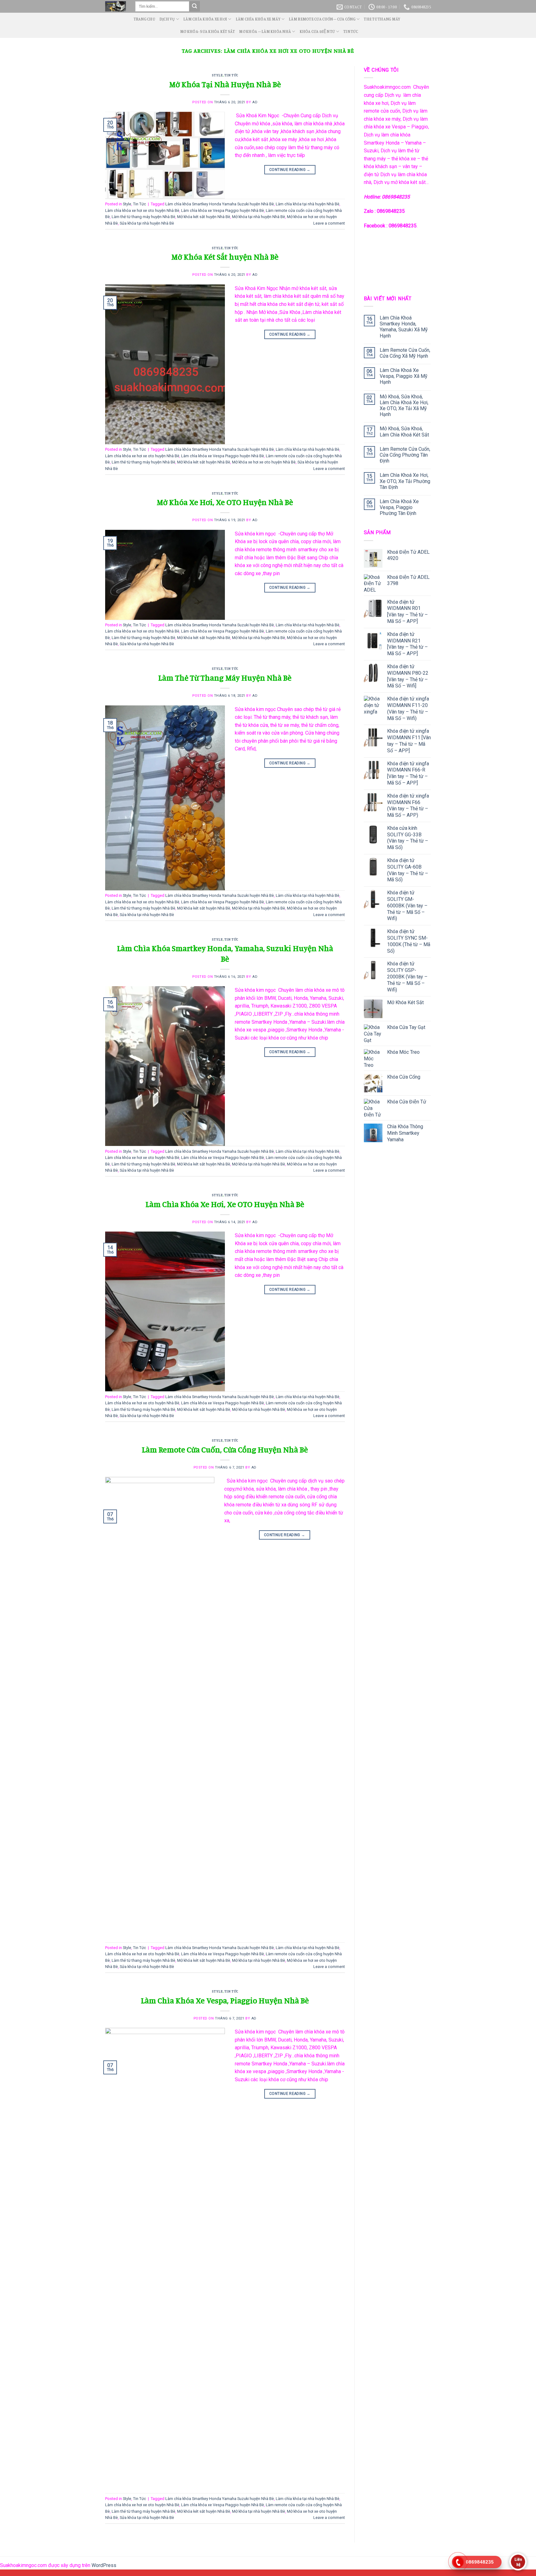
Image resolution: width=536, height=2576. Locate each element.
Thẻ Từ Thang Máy (382, 19)
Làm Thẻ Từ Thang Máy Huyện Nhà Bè (225, 678)
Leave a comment (329, 223)
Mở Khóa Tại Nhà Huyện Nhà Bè (225, 84)
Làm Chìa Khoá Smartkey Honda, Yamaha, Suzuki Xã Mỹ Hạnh (404, 327)
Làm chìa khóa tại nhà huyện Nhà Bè (308, 204)
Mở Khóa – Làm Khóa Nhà (265, 31)
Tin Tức (351, 31)
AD (255, 102)
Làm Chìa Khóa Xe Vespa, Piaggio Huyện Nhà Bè (225, 2000)
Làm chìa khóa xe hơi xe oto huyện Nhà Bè (142, 210)
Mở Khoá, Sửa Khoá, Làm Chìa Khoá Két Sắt (404, 432)
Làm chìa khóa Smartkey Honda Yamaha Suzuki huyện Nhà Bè (220, 204)
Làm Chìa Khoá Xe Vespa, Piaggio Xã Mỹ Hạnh (404, 376)
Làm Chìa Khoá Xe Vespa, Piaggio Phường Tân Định (399, 507)
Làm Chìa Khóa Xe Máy (258, 19)
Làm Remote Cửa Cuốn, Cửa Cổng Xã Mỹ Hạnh (405, 353)
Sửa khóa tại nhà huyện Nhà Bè (147, 223)
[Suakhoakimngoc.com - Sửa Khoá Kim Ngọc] (116, 7)
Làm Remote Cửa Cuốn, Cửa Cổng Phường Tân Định (405, 455)
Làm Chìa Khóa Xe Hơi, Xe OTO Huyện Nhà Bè (225, 1204)
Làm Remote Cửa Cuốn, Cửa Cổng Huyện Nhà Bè (225, 1449)
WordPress (104, 2565)
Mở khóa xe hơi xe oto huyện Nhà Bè (264, 462)
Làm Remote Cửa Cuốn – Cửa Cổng (322, 19)
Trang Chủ (144, 19)
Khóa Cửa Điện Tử (317, 31)
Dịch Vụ (167, 19)
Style (217, 75)
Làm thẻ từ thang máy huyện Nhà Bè (143, 217)
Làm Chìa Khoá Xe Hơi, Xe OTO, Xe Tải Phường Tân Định (405, 481)
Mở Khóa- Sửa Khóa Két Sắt (208, 31)
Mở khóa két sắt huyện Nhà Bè (204, 217)
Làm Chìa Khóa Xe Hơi (205, 19)
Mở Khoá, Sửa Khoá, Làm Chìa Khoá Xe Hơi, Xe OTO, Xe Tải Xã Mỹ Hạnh (404, 406)
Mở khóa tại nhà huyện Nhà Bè (259, 217)
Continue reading (290, 170)
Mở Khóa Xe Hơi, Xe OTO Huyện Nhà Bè (225, 502)
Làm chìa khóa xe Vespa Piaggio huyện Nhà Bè (223, 210)
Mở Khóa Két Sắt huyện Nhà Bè (225, 257)
